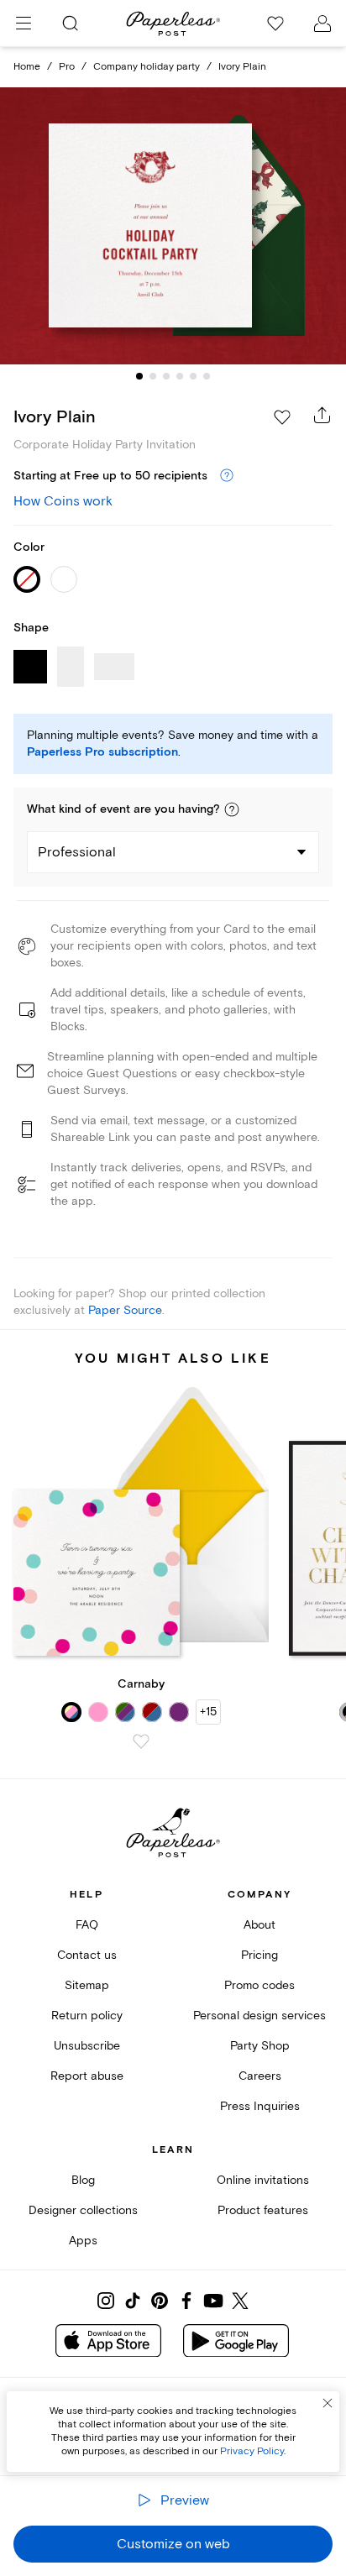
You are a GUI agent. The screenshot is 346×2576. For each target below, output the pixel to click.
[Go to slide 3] (166, 376)
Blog (83, 2180)
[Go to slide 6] (207, 376)
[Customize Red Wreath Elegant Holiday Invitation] (173, 226)
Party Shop (260, 2046)
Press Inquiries (260, 2106)
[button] (232, 809)
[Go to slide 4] (180, 376)
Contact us (87, 1955)
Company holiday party (147, 67)
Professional (77, 852)
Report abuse (87, 2076)
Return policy (87, 2016)
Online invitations (263, 2180)
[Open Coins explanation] (227, 476)
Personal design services (259, 2016)
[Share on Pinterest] (160, 2301)
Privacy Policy (252, 2451)
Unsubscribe (87, 2046)
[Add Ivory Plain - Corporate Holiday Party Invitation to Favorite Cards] (282, 417)
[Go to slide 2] (153, 376)
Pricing (259, 1955)
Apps (83, 2241)
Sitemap (87, 1985)
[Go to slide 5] (193, 376)
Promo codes (259, 1985)
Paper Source (125, 1310)
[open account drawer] (322, 24)
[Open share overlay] (322, 415)
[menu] (24, 24)
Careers (260, 2076)
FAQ (87, 1925)
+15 (208, 1712)
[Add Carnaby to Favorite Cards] (141, 1741)
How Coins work (63, 501)
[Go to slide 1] (139, 376)
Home (27, 67)
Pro (67, 67)
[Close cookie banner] (328, 2403)
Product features (263, 2210)
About (259, 1925)
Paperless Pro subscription (102, 752)
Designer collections (83, 2210)
